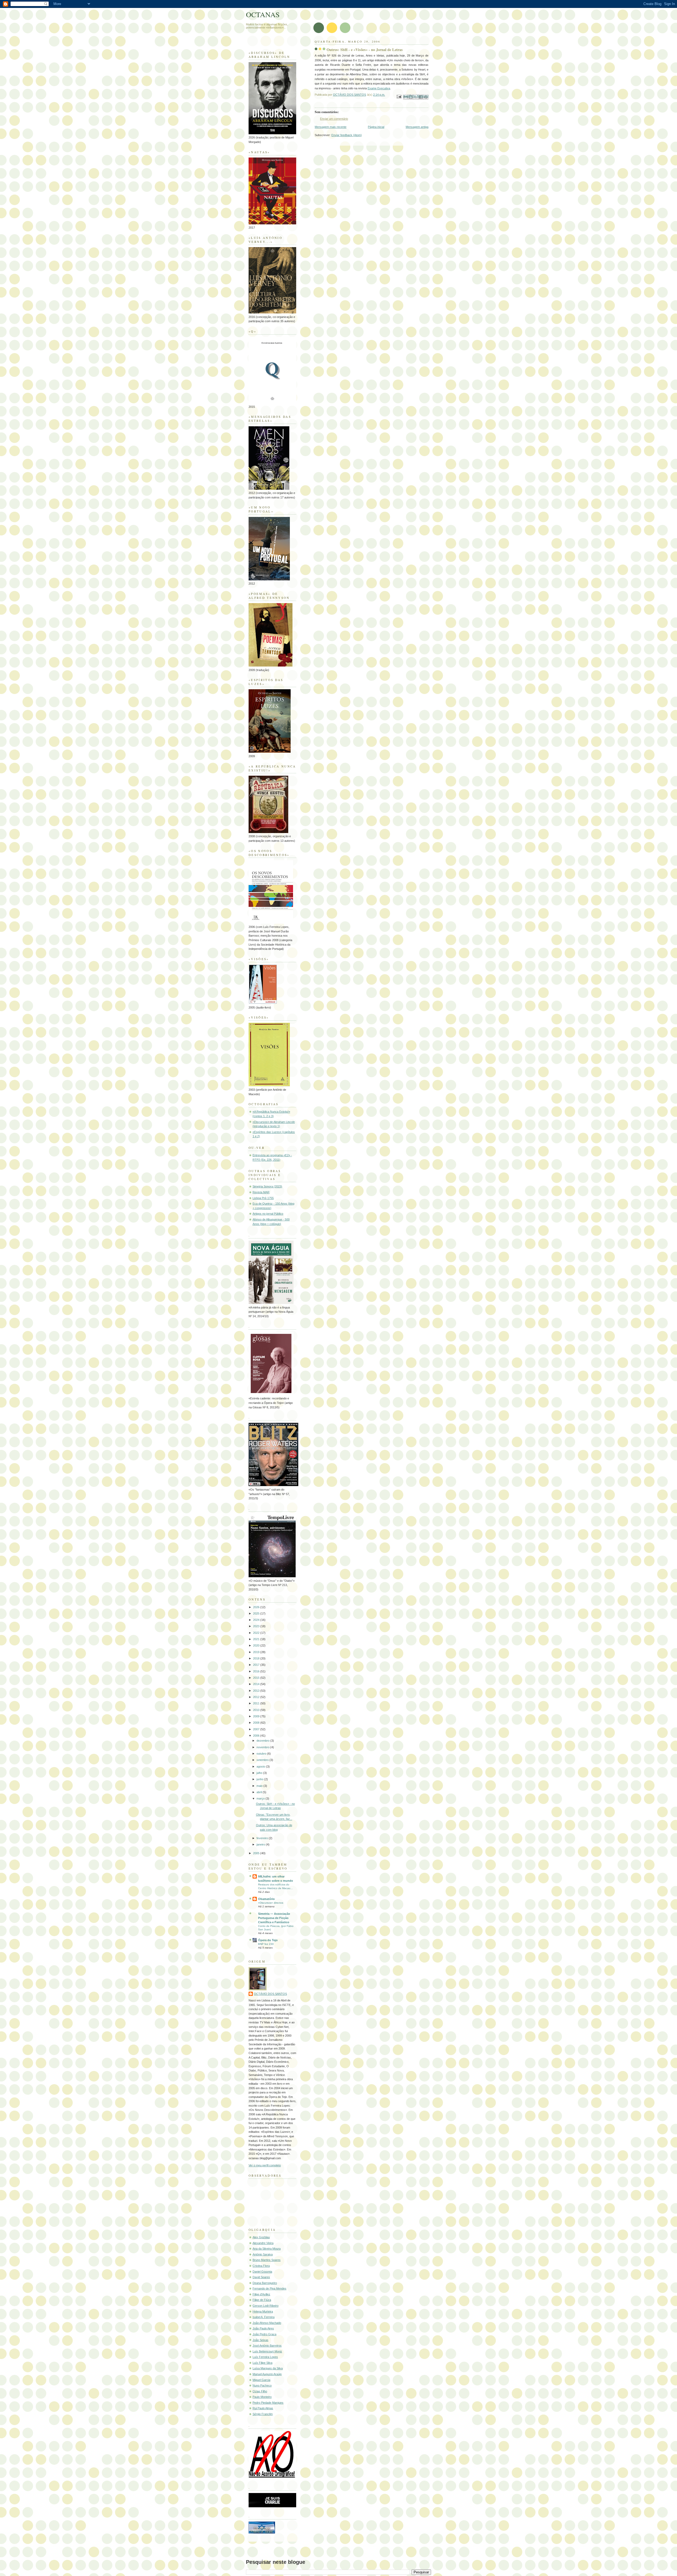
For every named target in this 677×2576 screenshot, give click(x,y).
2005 (257, 1853)
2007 (257, 1729)
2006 (257, 1736)
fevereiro (263, 1838)
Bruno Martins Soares (267, 2260)
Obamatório (266, 1899)
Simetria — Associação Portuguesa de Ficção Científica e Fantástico (274, 1918)
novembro (263, 1747)
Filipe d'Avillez (261, 2294)
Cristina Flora (261, 2266)
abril (260, 1792)
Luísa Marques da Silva (268, 2368)
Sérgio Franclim (263, 2414)
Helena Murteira (263, 2311)
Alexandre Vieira (263, 2243)
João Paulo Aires (263, 2328)
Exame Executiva (379, 88)
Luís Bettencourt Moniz (267, 2351)
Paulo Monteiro (262, 2397)
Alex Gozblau (261, 2237)
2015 (257, 1678)
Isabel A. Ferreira (264, 2317)
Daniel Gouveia (262, 2272)
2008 (257, 1723)
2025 (257, 1613)
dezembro (263, 1741)
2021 (257, 1639)
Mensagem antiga (417, 127)
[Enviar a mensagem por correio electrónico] (399, 96)
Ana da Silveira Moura (267, 2249)
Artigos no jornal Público (268, 1214)
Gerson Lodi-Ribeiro (266, 2306)
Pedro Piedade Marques (268, 2403)
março (261, 1798)
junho (260, 1779)
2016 (257, 1671)
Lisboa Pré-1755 (263, 1198)
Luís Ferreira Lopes (265, 2357)
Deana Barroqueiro (265, 2283)
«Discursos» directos (271, 1903)
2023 (257, 1626)
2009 (257, 1716)
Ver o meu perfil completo (265, 2165)
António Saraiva (263, 2254)
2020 (257, 1645)
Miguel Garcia (261, 2380)
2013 (257, 1691)
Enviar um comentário (334, 119)
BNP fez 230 (266, 1944)
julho (260, 1773)
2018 (257, 1658)
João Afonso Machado (267, 2323)
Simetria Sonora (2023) (267, 1186)
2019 (257, 1652)
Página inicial (376, 127)
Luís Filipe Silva (262, 2363)
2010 (257, 1710)
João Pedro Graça (264, 2334)
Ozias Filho (260, 2391)
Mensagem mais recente (331, 127)
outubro (262, 1754)
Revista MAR (261, 1192)
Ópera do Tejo (268, 1940)
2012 (257, 1697)
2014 (257, 1684)
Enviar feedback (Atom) (347, 135)
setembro (263, 1760)
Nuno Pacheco (262, 2385)
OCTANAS (263, 14)
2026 (257, 1607)
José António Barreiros (267, 2346)
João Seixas (260, 2340)
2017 (257, 1665)
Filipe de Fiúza (262, 2300)
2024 (257, 1620)
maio (260, 1786)
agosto (261, 1766)
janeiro (261, 1844)
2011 (257, 1703)
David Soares (261, 2277)
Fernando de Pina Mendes (269, 2288)
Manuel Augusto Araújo (267, 2374)
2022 (257, 1633)
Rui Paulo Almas (263, 2408)
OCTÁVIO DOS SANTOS (270, 1994)
